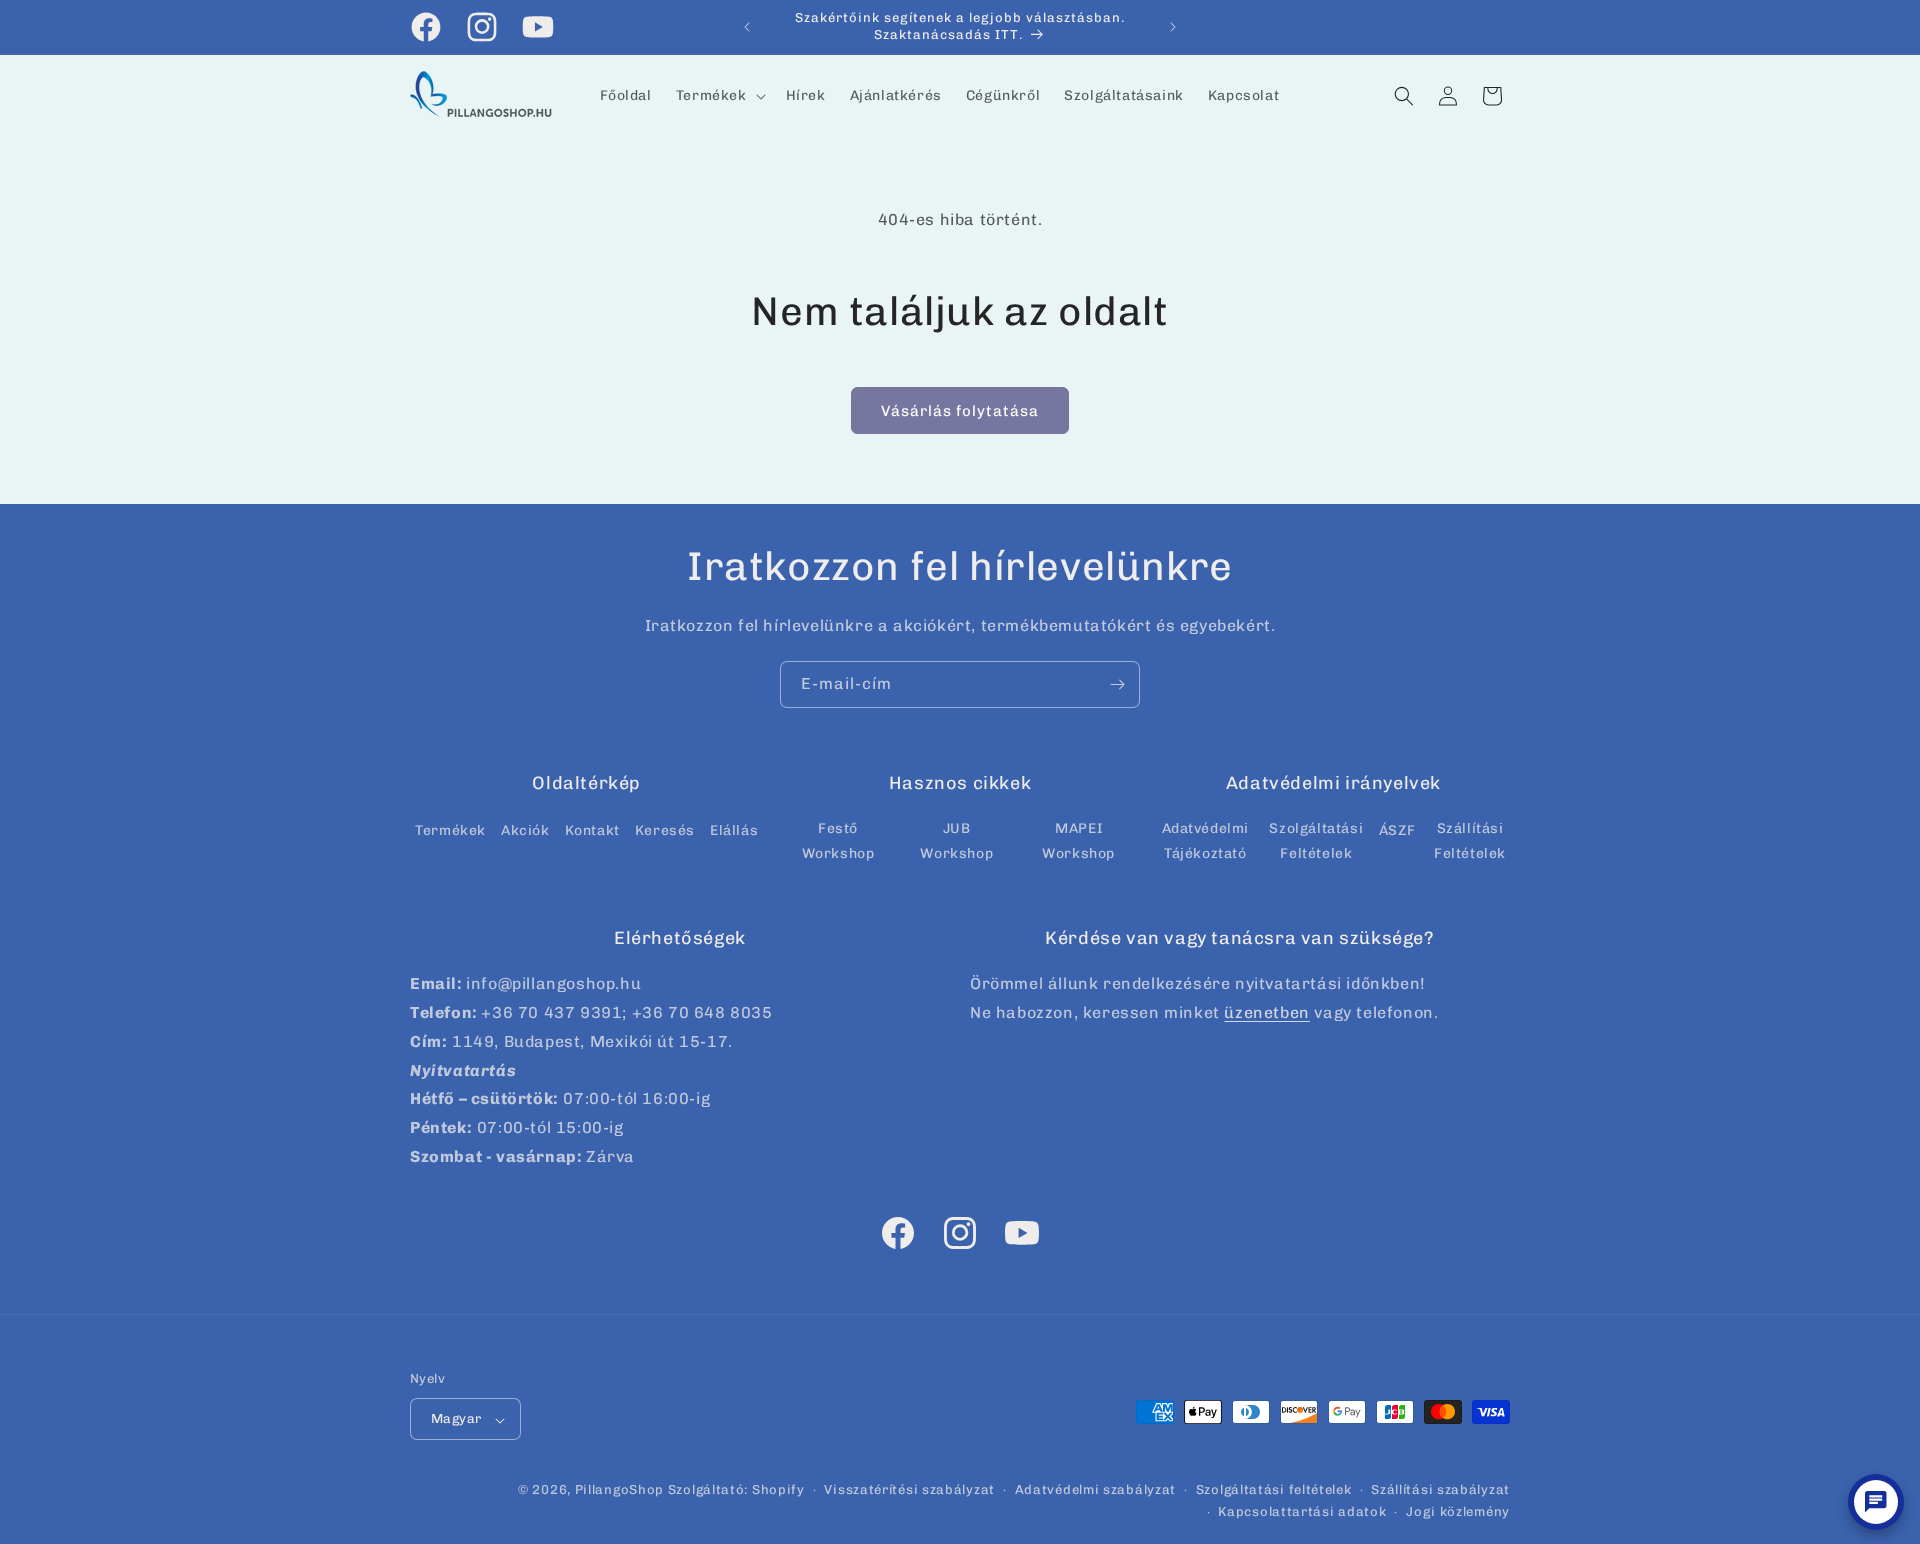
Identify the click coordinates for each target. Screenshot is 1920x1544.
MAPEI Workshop (1078, 840)
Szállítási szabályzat (1440, 1490)
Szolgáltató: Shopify (736, 1490)
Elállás (734, 829)
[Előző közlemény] (747, 27)
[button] (719, 96)
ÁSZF (1397, 829)
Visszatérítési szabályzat (909, 1490)
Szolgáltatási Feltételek (1316, 840)
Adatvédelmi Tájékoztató (1206, 840)
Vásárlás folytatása (960, 411)
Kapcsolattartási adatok (1302, 1512)
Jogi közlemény (1458, 1512)
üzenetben (1266, 1012)
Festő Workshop (838, 840)
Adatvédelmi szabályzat (1095, 1490)
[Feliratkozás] (1117, 684)
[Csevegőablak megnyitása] (1876, 1502)
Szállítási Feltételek (1470, 840)
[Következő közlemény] (1173, 27)
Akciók (525, 829)
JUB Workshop (956, 840)
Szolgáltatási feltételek (1274, 1490)
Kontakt (592, 829)
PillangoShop (619, 1490)
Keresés (665, 829)
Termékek (450, 829)
